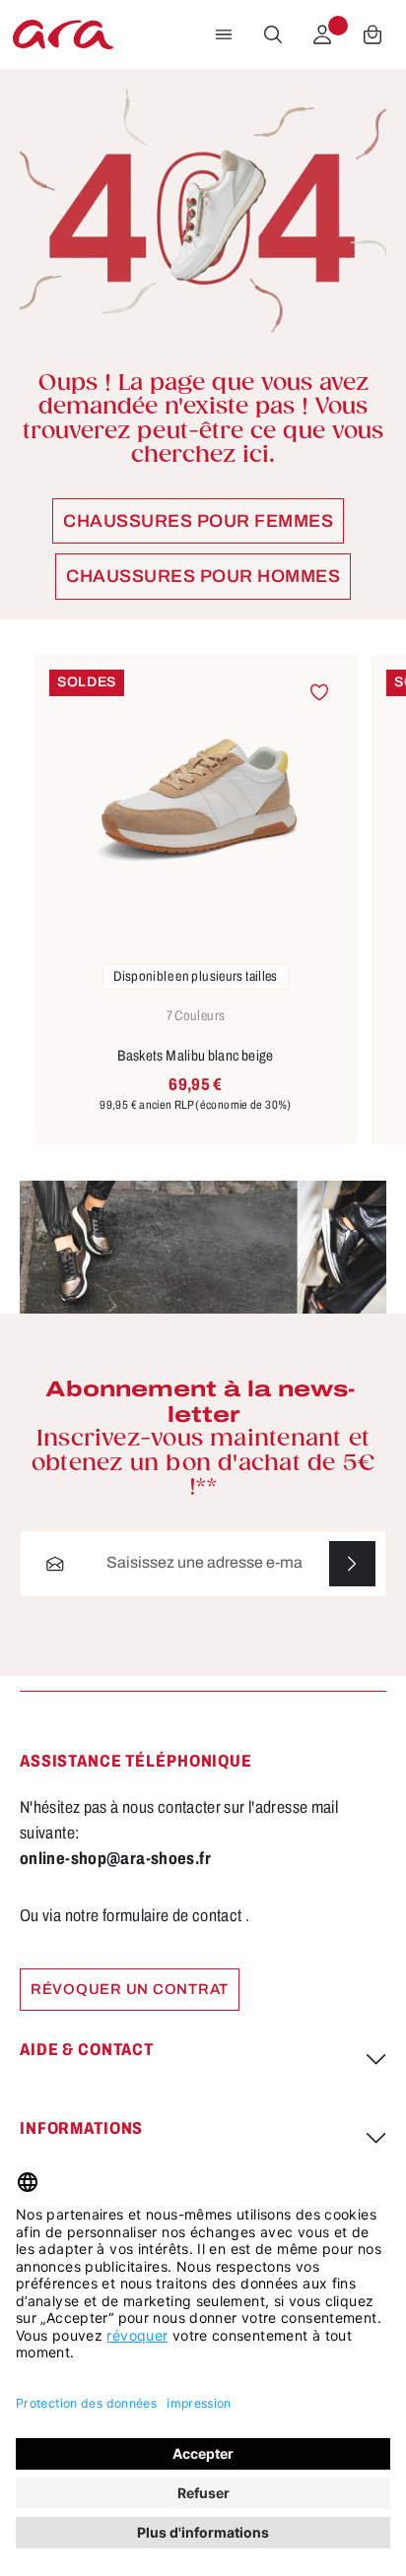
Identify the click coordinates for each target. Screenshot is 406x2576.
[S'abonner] (352, 1564)
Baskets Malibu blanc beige (196, 1056)
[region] (203, 900)
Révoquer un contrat (130, 1989)
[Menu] (224, 34)
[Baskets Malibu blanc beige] (196, 801)
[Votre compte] (322, 34)
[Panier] (372, 34)
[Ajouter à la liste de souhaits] (319, 693)
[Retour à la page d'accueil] (63, 34)
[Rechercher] (273, 34)
